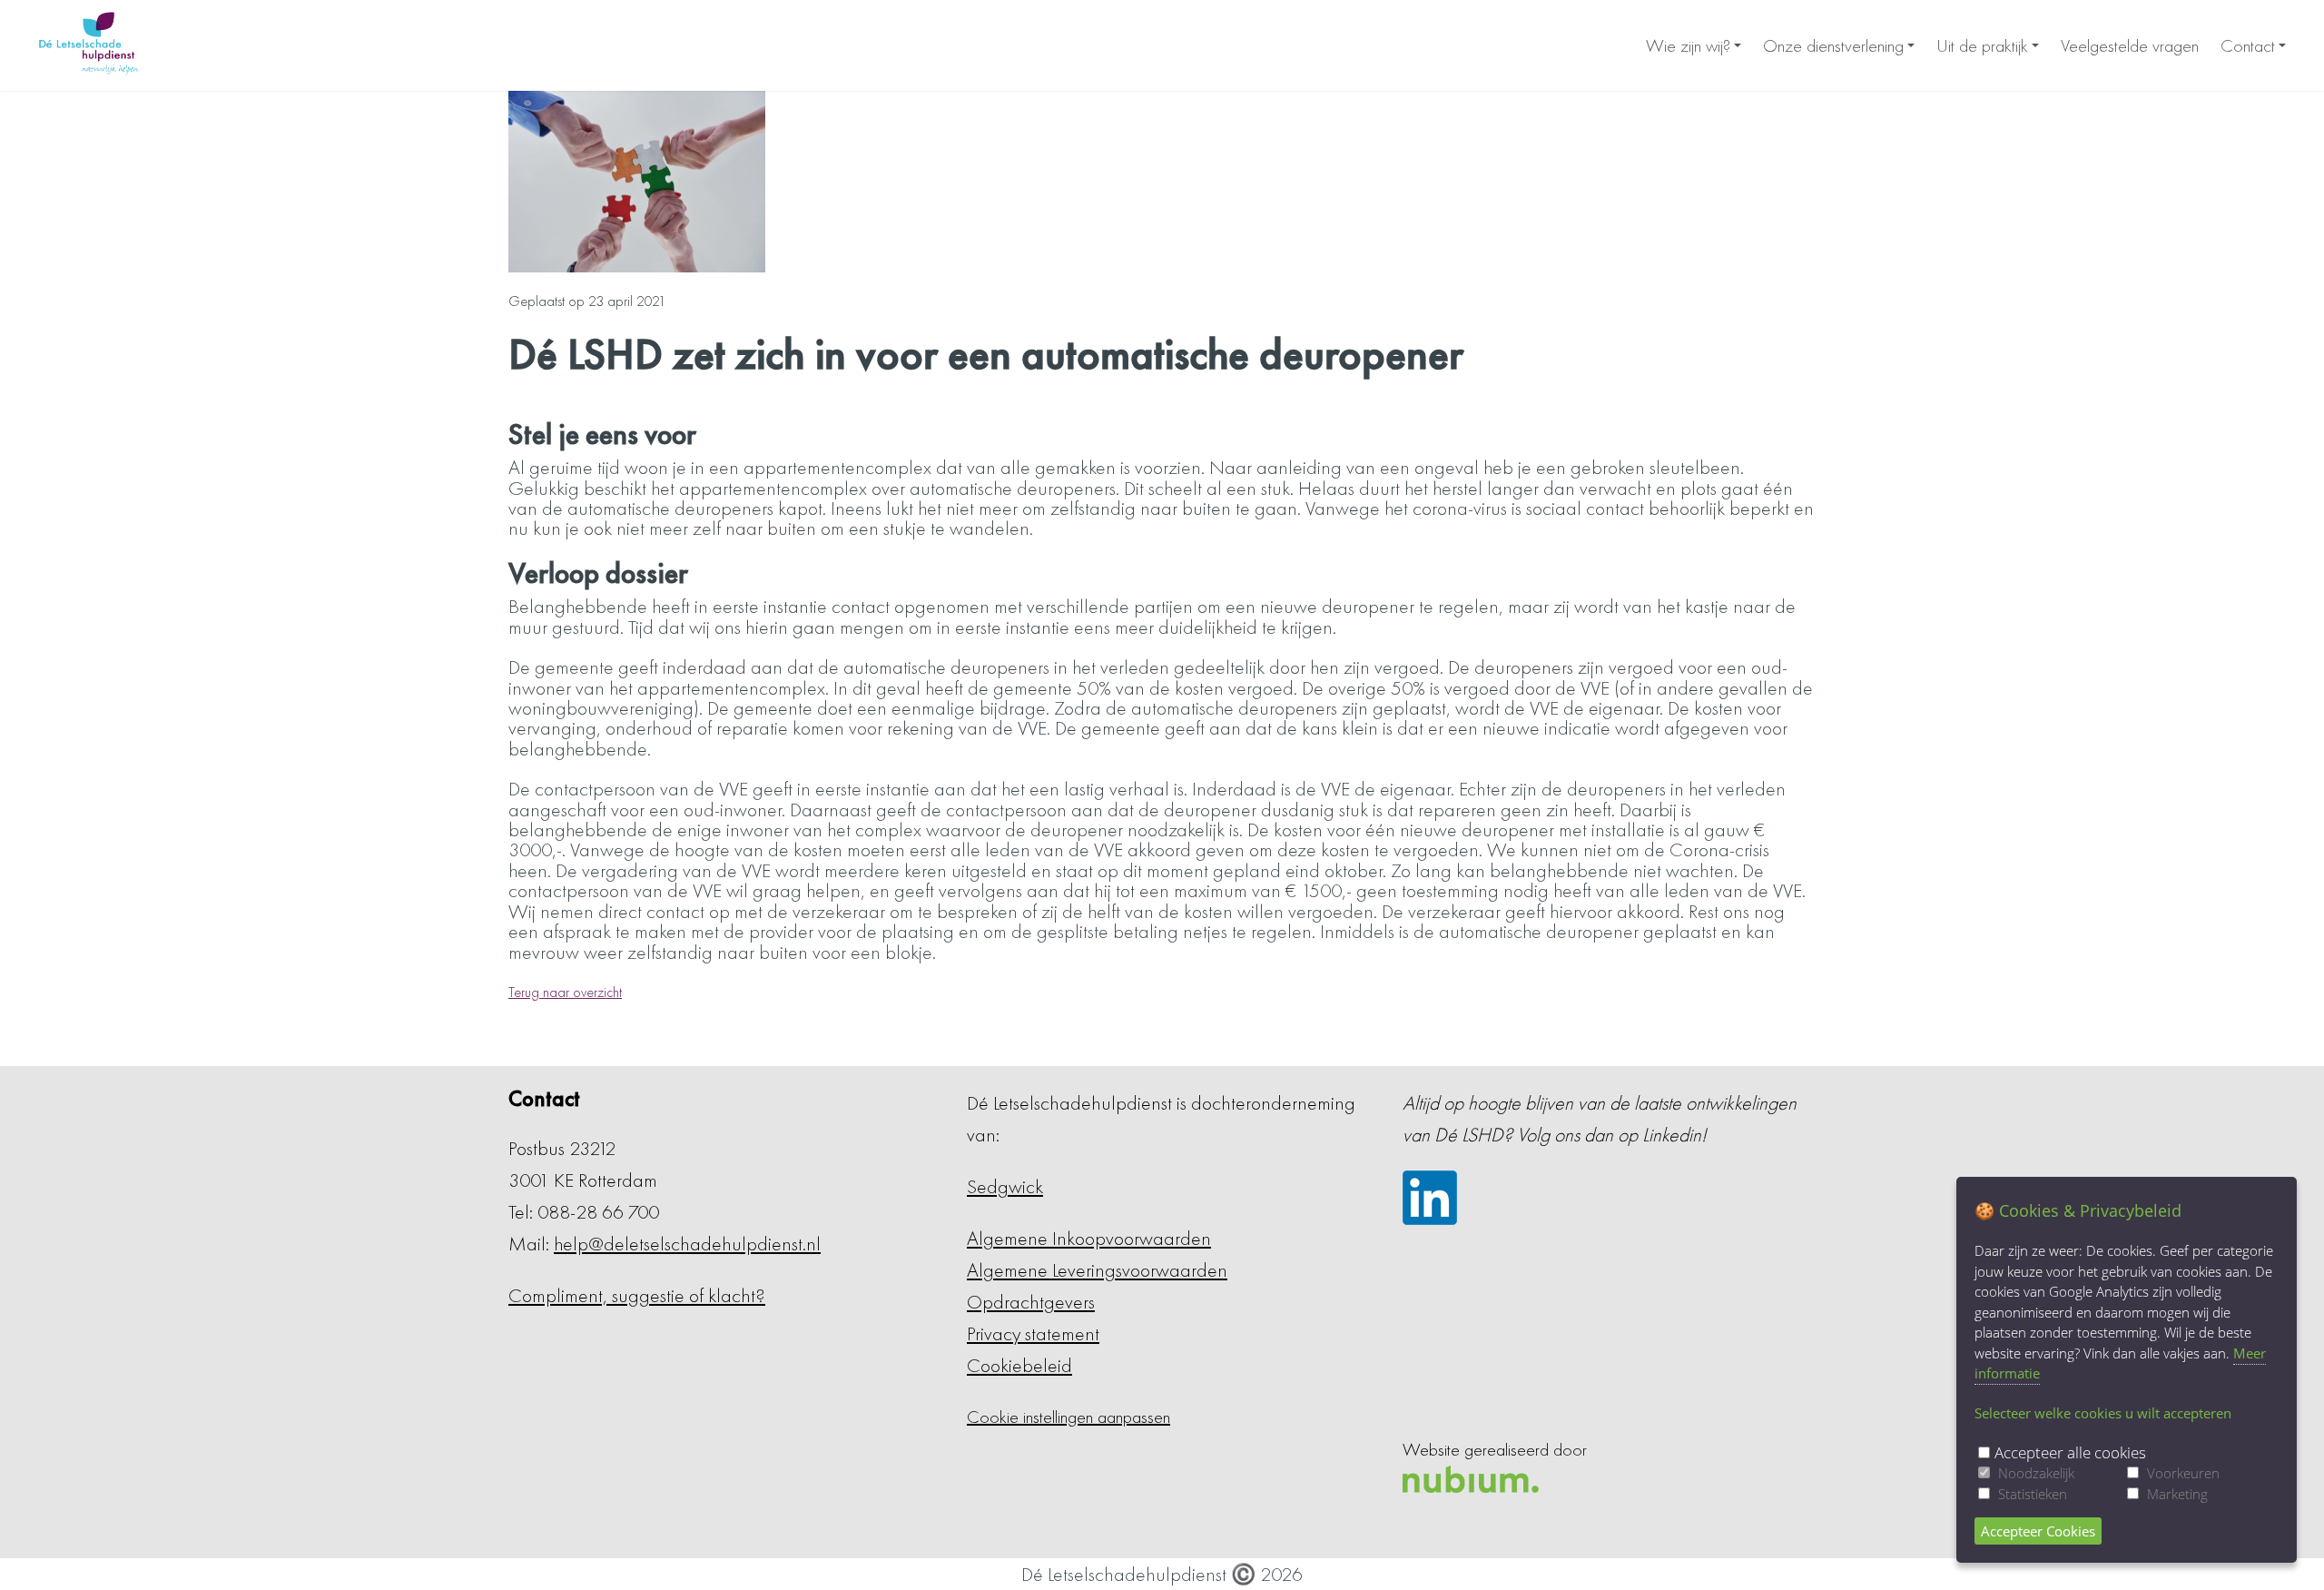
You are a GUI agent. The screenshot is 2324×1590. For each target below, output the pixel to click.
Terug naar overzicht (565, 992)
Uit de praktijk (1982, 45)
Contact (2248, 45)
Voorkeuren (2183, 1473)
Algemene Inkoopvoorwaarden (1089, 1238)
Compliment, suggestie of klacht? (637, 1295)
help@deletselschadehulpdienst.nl (687, 1244)
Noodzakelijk (2036, 1473)
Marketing (2177, 1494)
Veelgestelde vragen (2130, 45)
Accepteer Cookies (2038, 1531)
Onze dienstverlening (1833, 45)
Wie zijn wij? (1688, 45)
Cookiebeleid (1019, 1365)
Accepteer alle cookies (2070, 1452)
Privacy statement (1033, 1333)
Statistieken (2033, 1494)
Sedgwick (1005, 1186)
